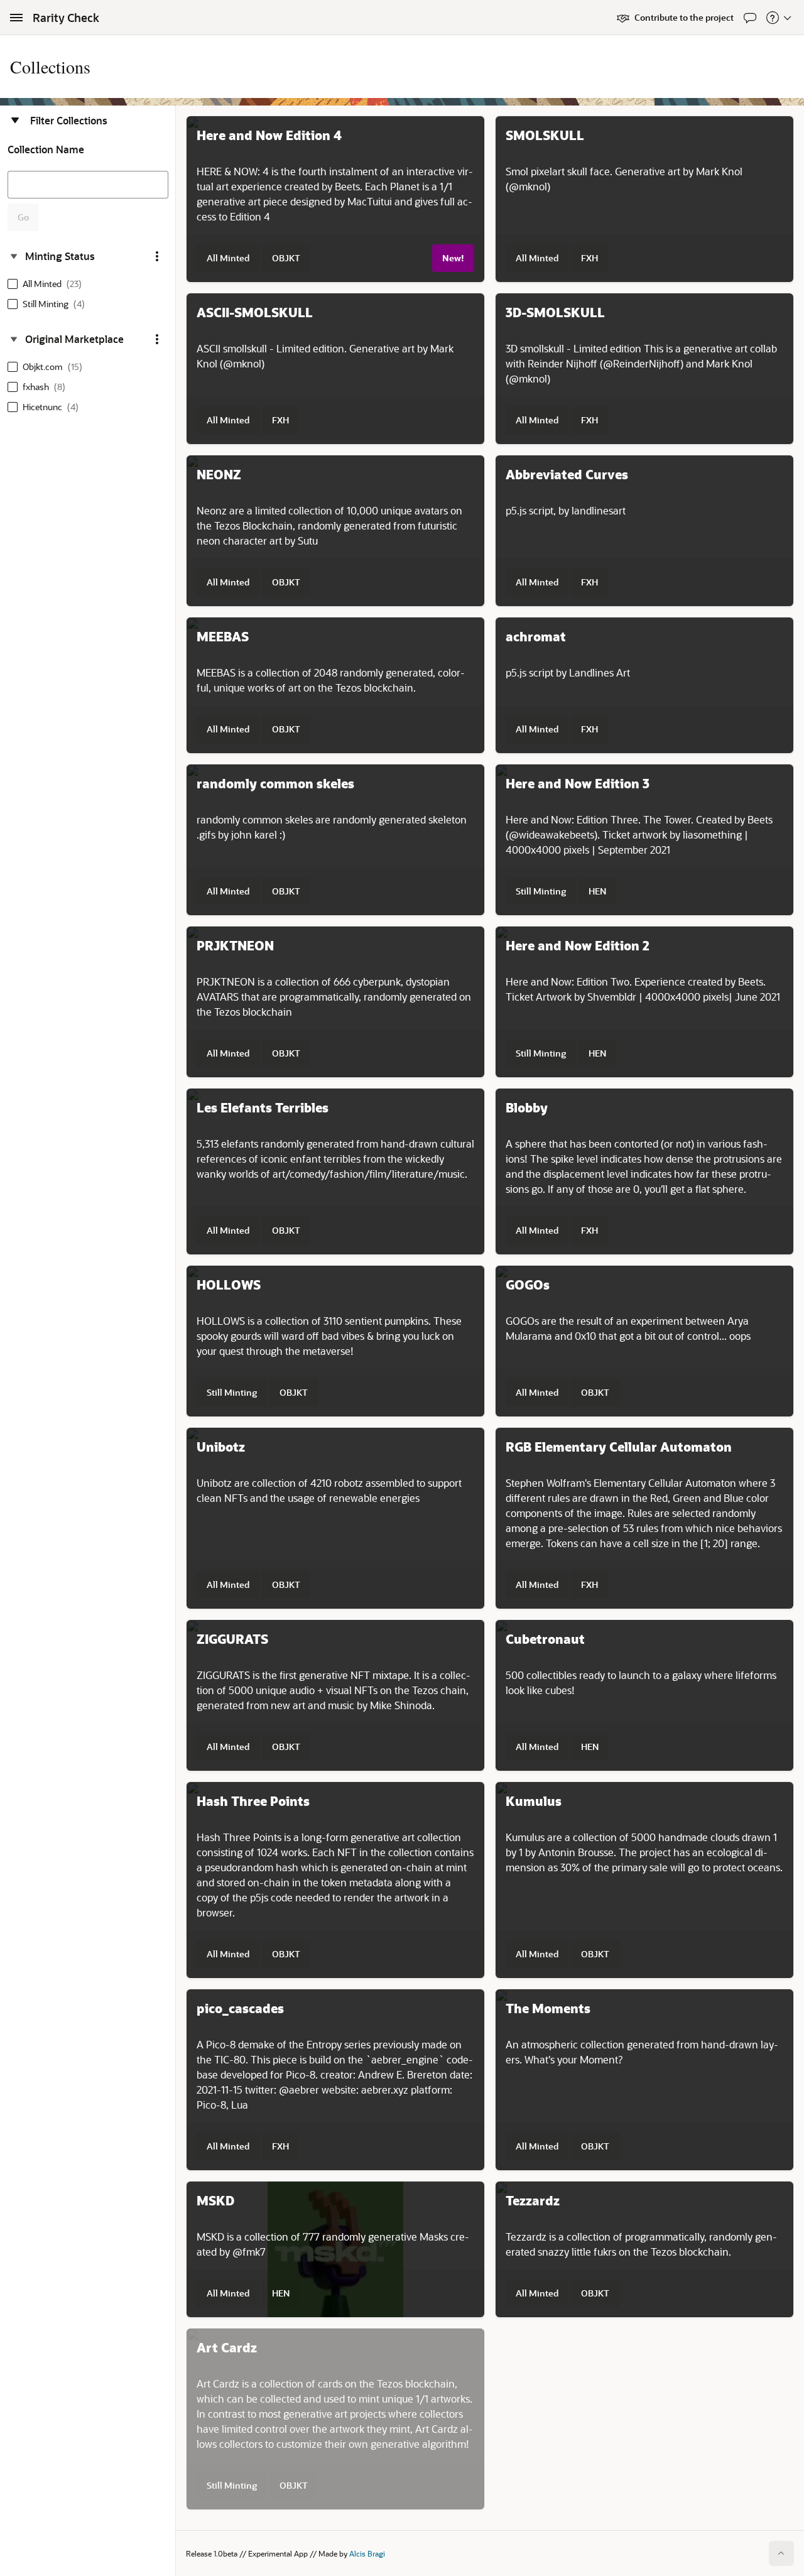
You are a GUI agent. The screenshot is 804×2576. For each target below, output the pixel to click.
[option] (47, 284)
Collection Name (46, 149)
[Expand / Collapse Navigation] (16, 18)
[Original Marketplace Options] (157, 339)
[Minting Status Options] (157, 256)
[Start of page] (781, 2553)
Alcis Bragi (367, 2553)
